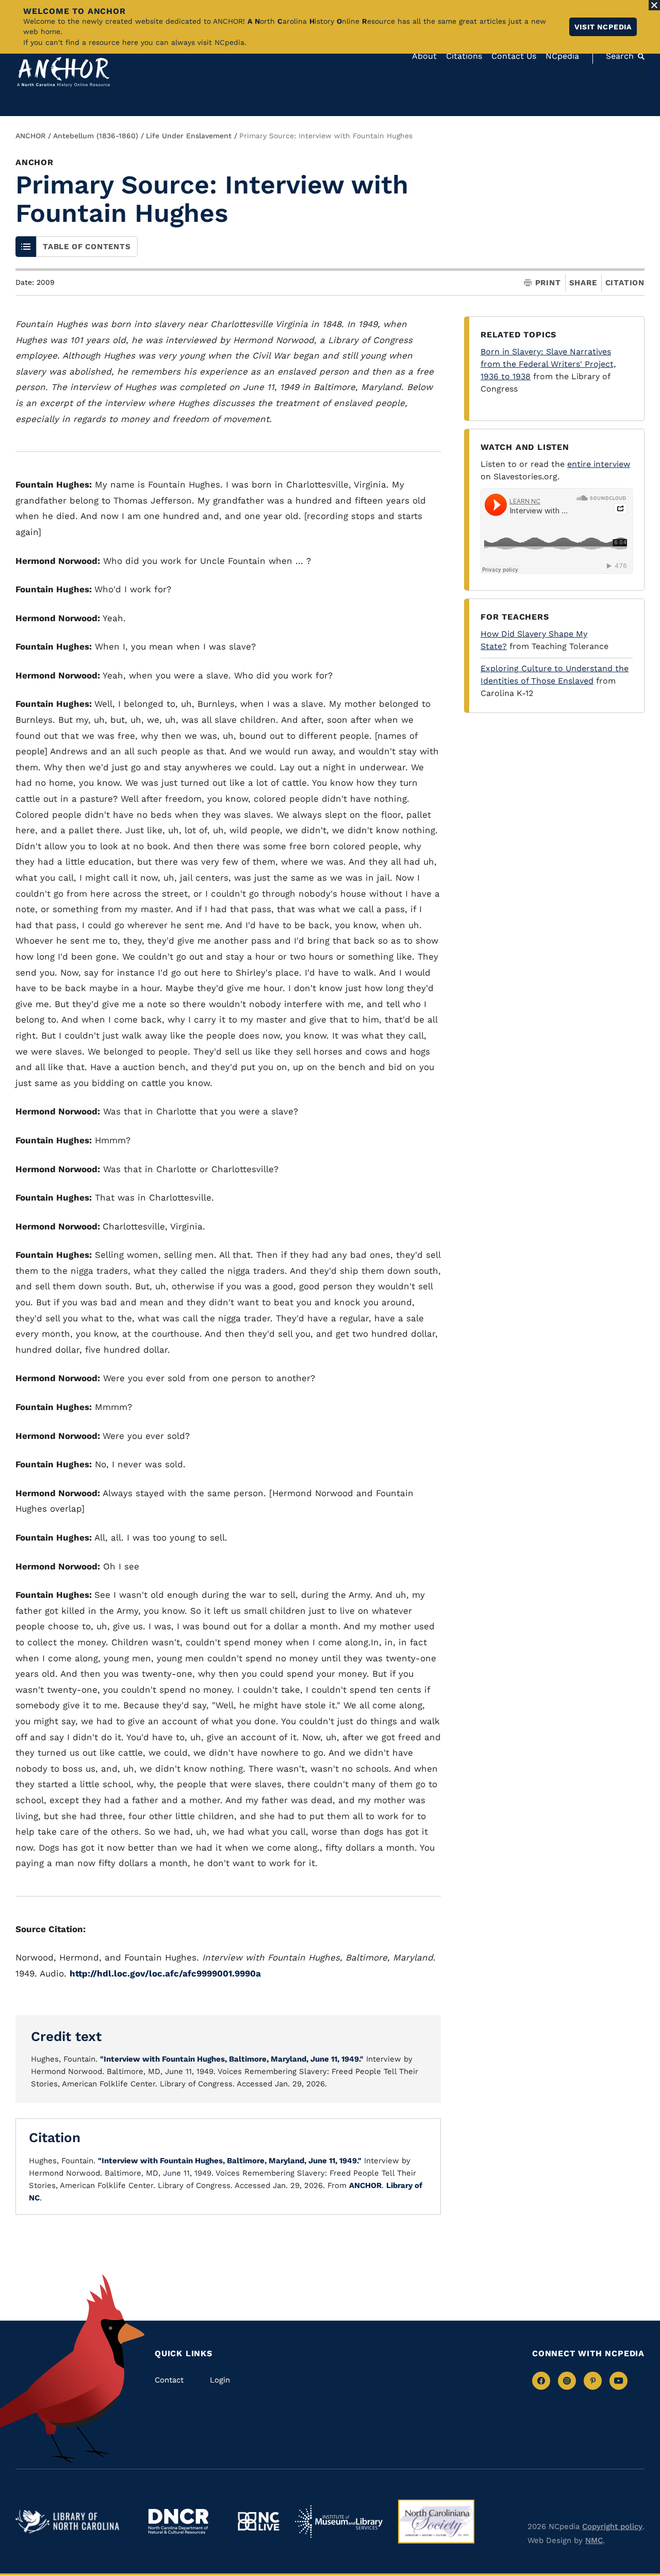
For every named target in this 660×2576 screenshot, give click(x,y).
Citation (625, 283)
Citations (464, 56)
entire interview (599, 464)
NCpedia (562, 56)
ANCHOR (30, 136)
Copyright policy (612, 2526)
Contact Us (514, 56)
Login (220, 2380)
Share (583, 283)
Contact (169, 2380)
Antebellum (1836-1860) (96, 136)
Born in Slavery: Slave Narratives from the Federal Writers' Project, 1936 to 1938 (548, 364)
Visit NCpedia (603, 27)
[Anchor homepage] (63, 72)
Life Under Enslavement (189, 136)
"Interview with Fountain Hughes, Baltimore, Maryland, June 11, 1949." (232, 2059)
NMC (594, 2540)
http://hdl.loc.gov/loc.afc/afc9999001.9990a (165, 1973)
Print (548, 283)
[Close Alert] (654, 5)
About (424, 56)
